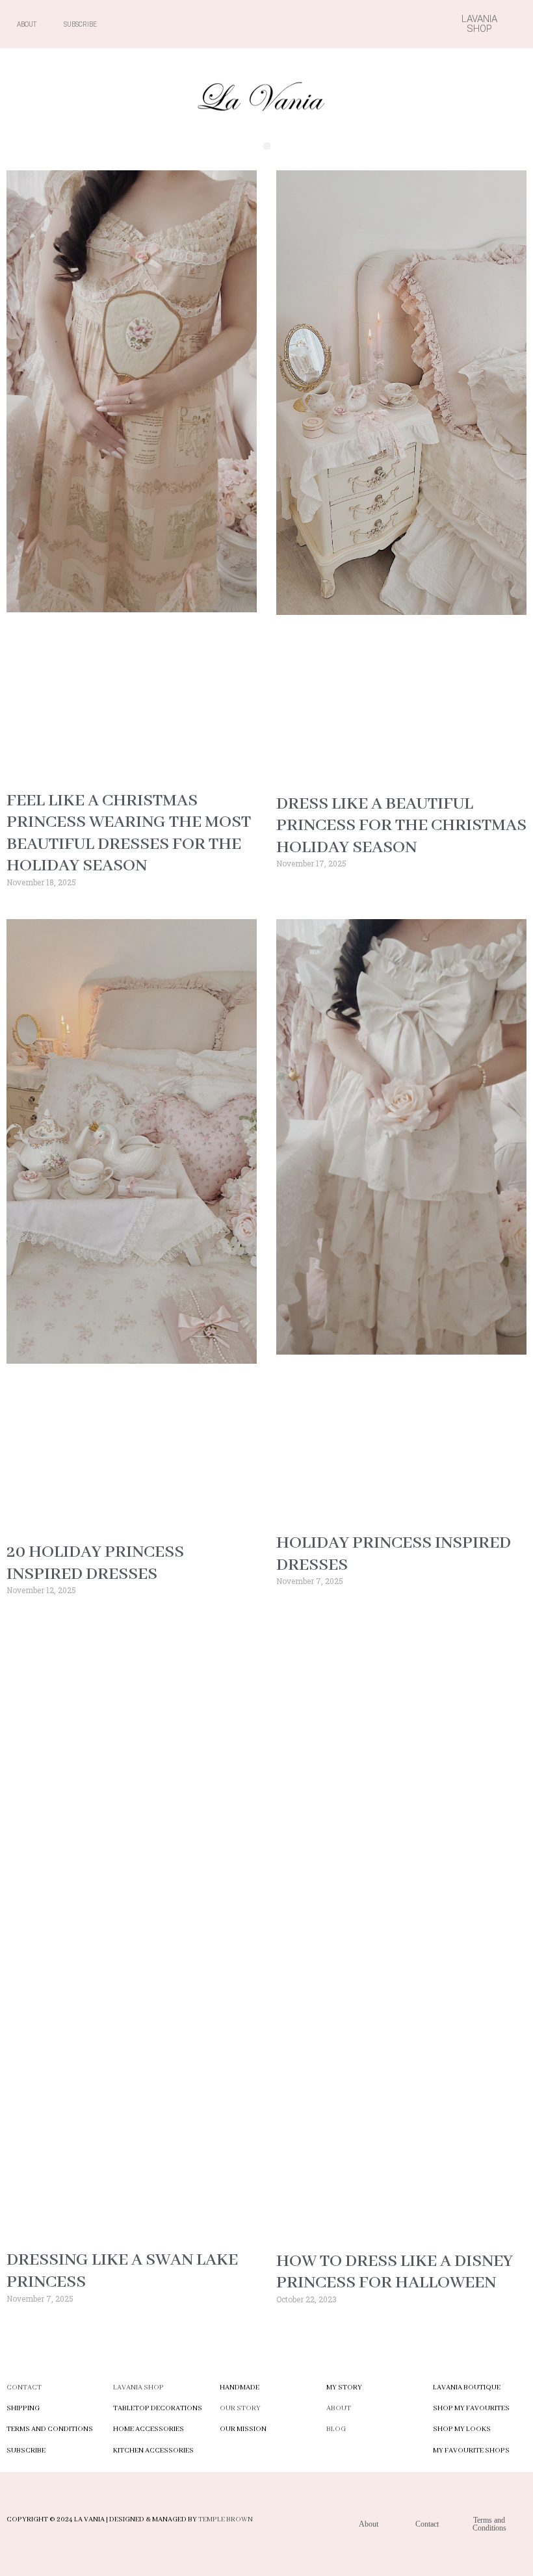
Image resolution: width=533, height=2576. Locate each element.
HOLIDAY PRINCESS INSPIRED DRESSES (394, 1554)
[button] (267, 146)
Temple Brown (226, 2519)
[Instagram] (319, 24)
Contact (24, 2387)
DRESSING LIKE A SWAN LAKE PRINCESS (122, 2271)
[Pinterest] (365, 24)
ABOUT (339, 2408)
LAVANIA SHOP (138, 2387)
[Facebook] (296, 24)
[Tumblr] (387, 24)
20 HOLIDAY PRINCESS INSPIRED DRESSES (95, 1563)
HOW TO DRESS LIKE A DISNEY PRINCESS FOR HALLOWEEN (395, 2272)
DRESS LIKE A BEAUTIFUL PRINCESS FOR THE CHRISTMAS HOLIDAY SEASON (401, 826)
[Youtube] (342, 24)
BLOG (336, 2429)
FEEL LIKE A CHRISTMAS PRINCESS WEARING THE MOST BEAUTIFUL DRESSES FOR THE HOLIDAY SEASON (129, 834)
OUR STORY (240, 2408)
